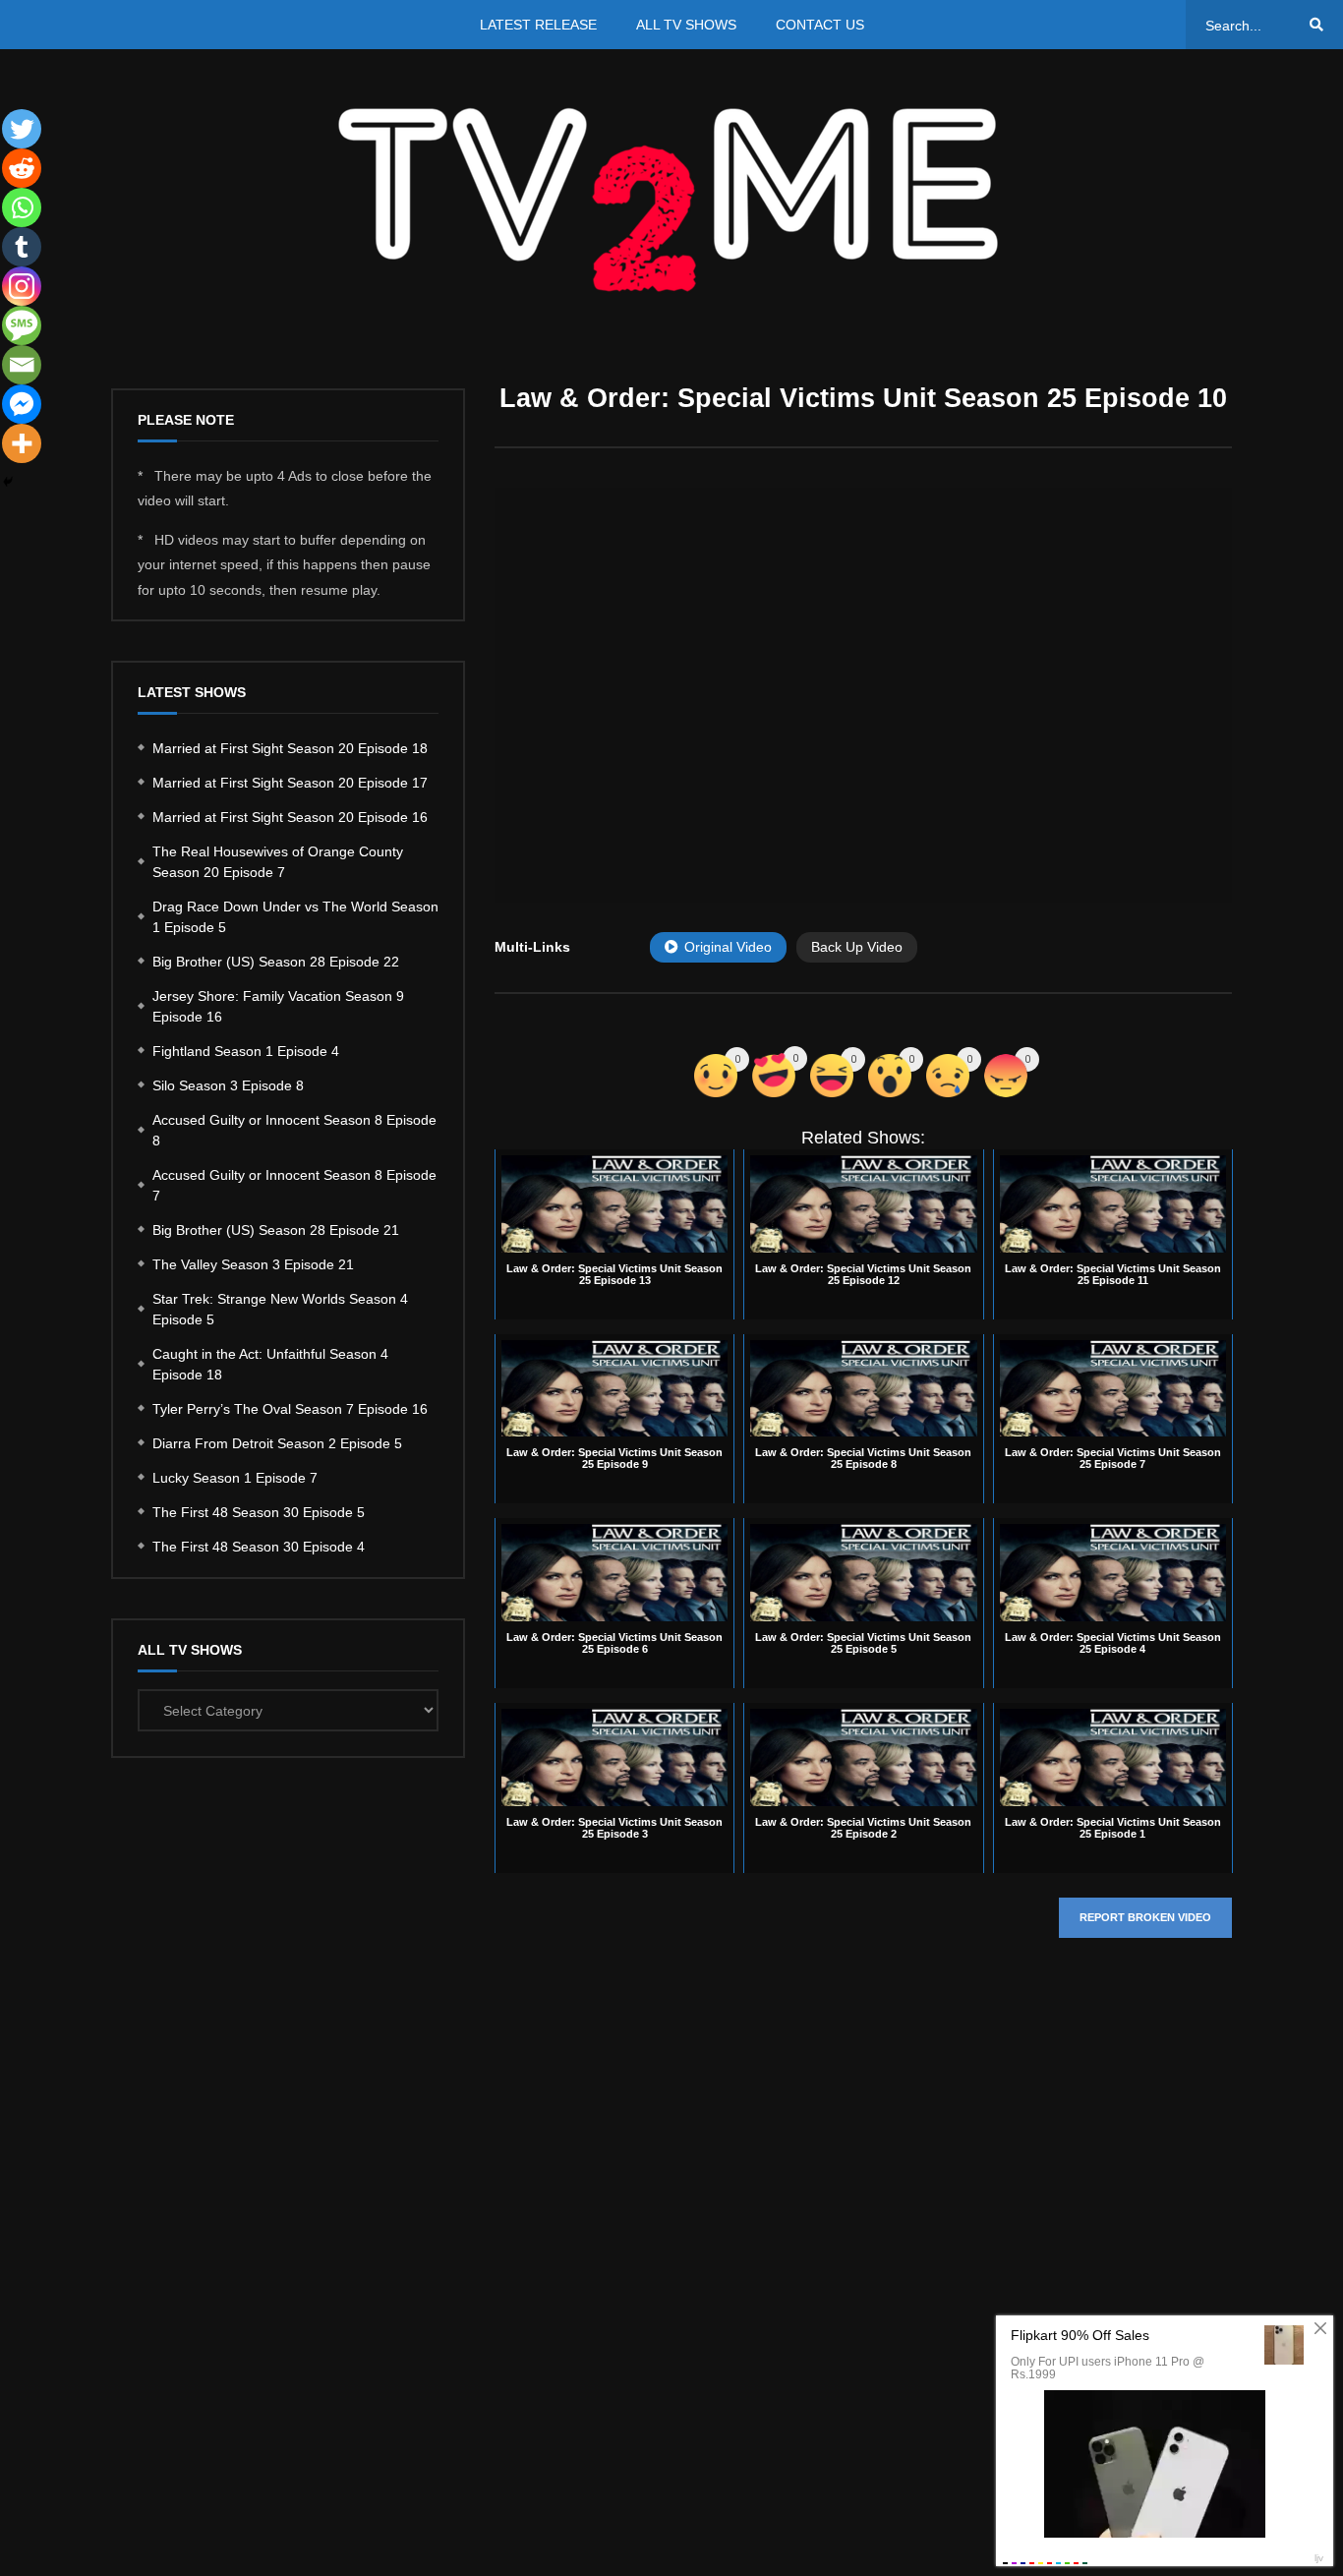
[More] (22, 443)
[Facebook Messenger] (22, 404)
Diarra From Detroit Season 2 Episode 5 (277, 1443)
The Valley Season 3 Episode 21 (253, 1264)
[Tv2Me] (671, 199)
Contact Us (820, 25)
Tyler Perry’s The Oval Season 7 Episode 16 (290, 1409)
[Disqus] (863, 2248)
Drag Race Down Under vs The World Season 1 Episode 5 (295, 917)
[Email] (22, 365)
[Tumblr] (22, 247)
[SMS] (22, 325)
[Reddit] (22, 168)
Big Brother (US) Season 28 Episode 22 (276, 962)
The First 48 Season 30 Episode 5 (259, 1512)
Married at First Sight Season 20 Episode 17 (290, 783)
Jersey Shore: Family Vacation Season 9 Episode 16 (278, 1006)
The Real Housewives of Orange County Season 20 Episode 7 (278, 862)
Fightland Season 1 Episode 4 (246, 1051)
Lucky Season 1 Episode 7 (235, 1478)
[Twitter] (22, 129)
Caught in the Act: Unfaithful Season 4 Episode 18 (270, 1364)
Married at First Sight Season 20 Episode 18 (290, 748)
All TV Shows (686, 25)
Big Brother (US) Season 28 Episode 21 (276, 1230)
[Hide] (8, 482)
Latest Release (538, 25)
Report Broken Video (1145, 1917)
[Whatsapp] (22, 207)
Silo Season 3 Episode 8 (228, 1085)
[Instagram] (22, 286)
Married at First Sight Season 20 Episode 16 (290, 817)
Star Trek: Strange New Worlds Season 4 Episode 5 (280, 1309)
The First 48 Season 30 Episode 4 (259, 1547)
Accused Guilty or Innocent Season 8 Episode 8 (294, 1130)
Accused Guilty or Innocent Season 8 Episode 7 (294, 1185)
